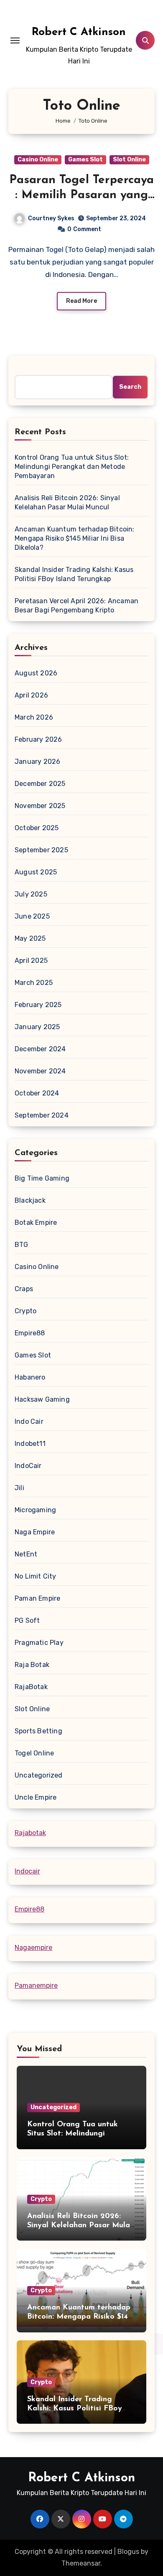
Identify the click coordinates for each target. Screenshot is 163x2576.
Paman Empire (37, 1598)
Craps (24, 1289)
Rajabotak (30, 1833)
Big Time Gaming (42, 1178)
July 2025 (31, 894)
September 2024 (42, 1115)
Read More (81, 301)
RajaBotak (31, 1687)
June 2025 (32, 916)
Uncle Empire (36, 1797)
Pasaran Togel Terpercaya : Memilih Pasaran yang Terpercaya (81, 195)
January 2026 (37, 762)
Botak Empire (36, 1223)
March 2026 (34, 717)
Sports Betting (38, 1731)
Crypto (25, 1311)
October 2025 (37, 828)
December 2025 (40, 784)
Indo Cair (29, 1421)
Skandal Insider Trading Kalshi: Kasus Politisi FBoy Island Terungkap (74, 574)
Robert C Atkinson (79, 32)
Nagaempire (33, 1948)
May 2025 (30, 938)
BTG (22, 1245)
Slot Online (129, 160)
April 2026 (31, 695)
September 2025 (41, 850)
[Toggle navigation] (15, 40)
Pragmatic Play (39, 1643)
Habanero (30, 1377)
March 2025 (34, 983)
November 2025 (40, 806)
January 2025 (37, 1027)
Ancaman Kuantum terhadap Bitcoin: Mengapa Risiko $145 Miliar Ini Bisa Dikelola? (75, 538)
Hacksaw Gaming (42, 1399)
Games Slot (85, 160)
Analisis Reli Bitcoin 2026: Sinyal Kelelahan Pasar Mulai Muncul (67, 502)
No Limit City (36, 1576)
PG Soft (27, 1620)
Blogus (128, 2552)
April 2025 (31, 961)
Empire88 (30, 1333)
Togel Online (34, 1753)
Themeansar (81, 2563)
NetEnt (26, 1554)
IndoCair (28, 1466)
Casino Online (38, 160)
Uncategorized (39, 1775)
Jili (19, 1488)
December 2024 (40, 1049)
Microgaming (35, 1510)
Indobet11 (30, 1444)
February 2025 (38, 1005)
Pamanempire (36, 1986)
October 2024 (37, 1093)
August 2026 (36, 673)
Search (130, 387)
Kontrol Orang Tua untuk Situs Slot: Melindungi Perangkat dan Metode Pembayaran (72, 467)
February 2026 (38, 739)
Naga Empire (35, 1532)
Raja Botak (32, 1665)
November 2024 (40, 1071)
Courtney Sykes (51, 218)
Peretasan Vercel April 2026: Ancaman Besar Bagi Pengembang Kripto (76, 606)
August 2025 (36, 872)
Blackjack (30, 1200)
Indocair (27, 1871)
